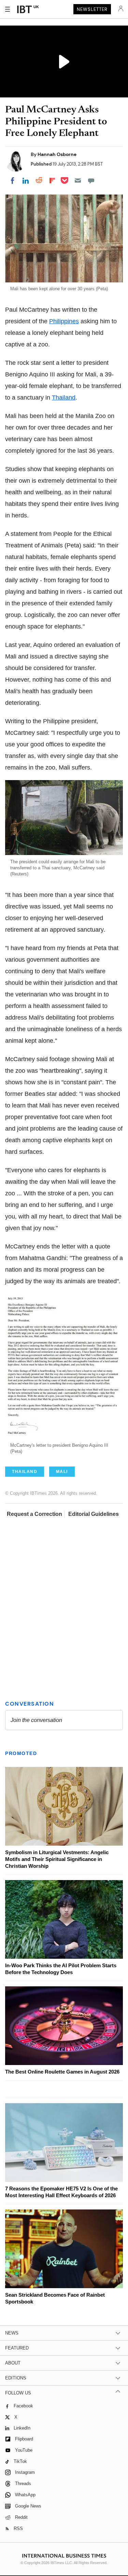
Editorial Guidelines (94, 1514)
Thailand (64, 398)
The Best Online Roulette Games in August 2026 (62, 2072)
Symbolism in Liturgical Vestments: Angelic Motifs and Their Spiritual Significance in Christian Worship (57, 1859)
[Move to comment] (91, 181)
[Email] (78, 181)
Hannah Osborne (57, 154)
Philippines (64, 321)
